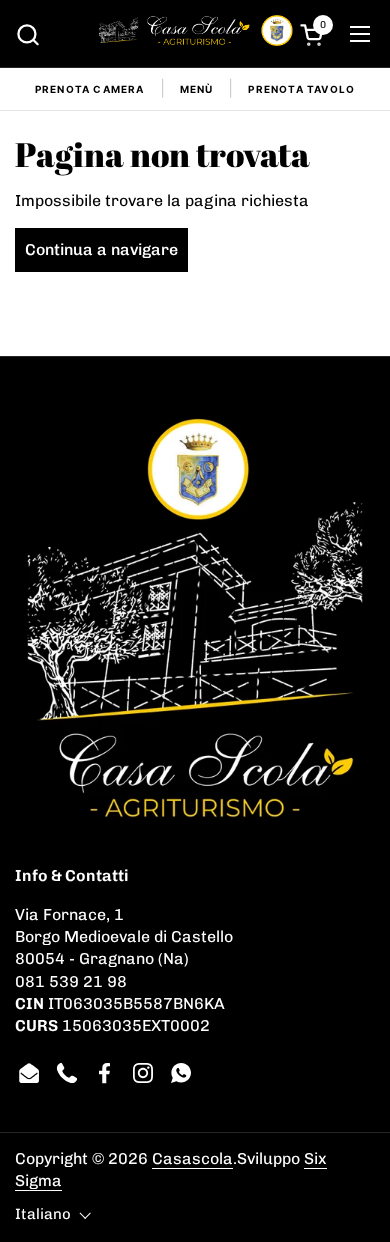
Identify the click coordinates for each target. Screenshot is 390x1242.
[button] (27, 34)
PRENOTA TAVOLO (301, 89)
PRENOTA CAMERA (90, 89)
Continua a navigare (101, 249)
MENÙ (197, 89)
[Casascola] (195, 34)
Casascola (192, 1158)
